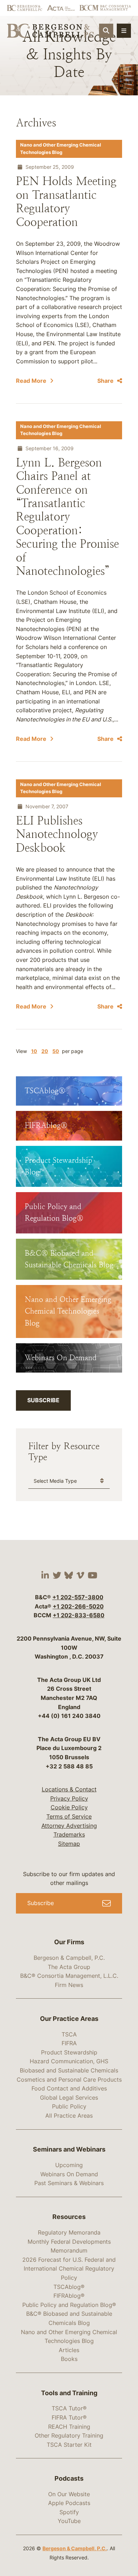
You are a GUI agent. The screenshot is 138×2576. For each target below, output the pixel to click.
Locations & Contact (69, 1789)
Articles (69, 2350)
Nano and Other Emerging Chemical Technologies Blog (61, 148)
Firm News (69, 1985)
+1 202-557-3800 (78, 1597)
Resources (69, 2217)
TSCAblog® (69, 2287)
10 (34, 1051)
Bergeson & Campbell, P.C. (69, 1958)
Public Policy (69, 2106)
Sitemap (69, 1844)
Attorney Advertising (69, 1826)
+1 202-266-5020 (78, 1606)
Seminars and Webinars (69, 2149)
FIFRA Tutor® (69, 2417)
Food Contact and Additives (69, 2088)
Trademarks (69, 1834)
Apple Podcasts (69, 2503)
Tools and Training (69, 2393)
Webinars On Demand (69, 2174)
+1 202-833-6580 (79, 1615)
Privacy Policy (69, 1798)
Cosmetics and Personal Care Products (69, 2080)
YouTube (69, 2521)
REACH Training (69, 2427)
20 (45, 1051)
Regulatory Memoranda (69, 2232)
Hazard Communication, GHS (69, 2061)
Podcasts (69, 2478)
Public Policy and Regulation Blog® (69, 2305)
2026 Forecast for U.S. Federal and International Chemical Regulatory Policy (69, 2269)
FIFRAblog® (69, 2296)
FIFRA (69, 2043)
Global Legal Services (69, 2098)
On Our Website (69, 2494)
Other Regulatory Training (69, 2435)
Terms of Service (69, 1816)
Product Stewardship (69, 2052)
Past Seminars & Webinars (69, 2183)
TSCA (69, 2034)
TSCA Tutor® (69, 2408)
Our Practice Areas (69, 2019)
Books (69, 2359)
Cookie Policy (69, 1807)
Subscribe (43, 1400)
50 (56, 1051)
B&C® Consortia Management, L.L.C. (69, 1976)
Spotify (69, 2512)
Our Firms (69, 1942)
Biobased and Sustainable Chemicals (69, 2070)
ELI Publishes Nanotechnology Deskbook (57, 834)
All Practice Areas (69, 2116)
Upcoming (69, 2165)
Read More (31, 381)
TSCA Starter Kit (69, 2445)
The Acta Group (69, 1967)
